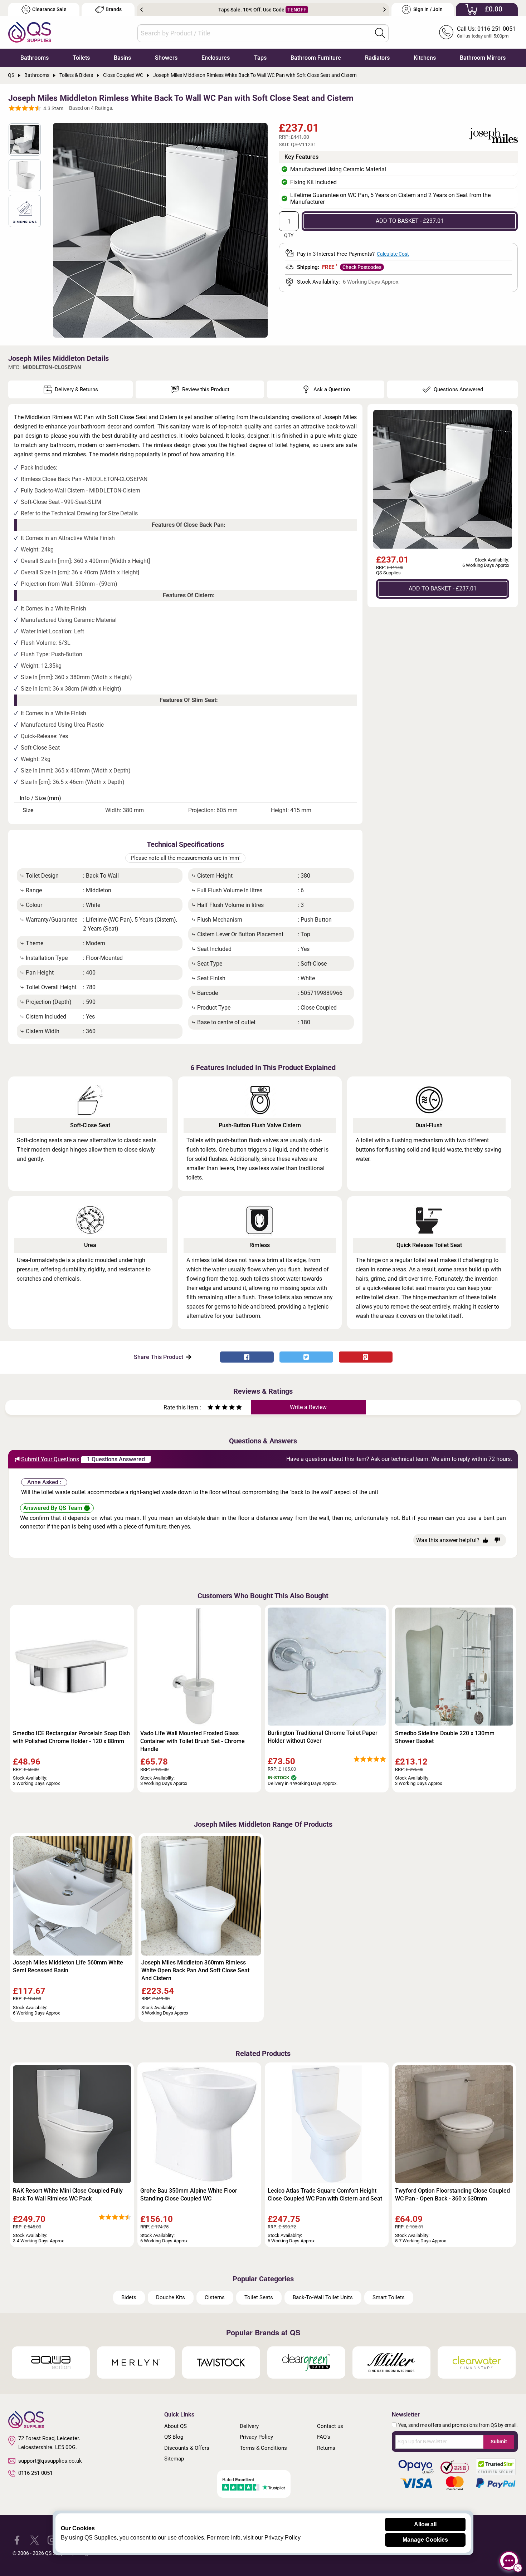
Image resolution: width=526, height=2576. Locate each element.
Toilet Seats (259, 2297)
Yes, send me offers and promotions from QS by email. (458, 2425)
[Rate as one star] (210, 1408)
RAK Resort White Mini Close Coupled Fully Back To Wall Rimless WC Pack (68, 2195)
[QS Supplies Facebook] (17, 2540)
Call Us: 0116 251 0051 (486, 29)
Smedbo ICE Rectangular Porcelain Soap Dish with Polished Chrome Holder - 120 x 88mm (71, 1737)
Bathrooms (35, 58)
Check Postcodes (362, 267)
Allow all (425, 2524)
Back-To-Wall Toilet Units (323, 2297)
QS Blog (174, 2437)
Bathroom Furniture (316, 58)
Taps (260, 58)
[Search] (380, 33)
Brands (114, 9)
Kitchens (425, 58)
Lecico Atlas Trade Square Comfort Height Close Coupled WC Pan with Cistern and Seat (325, 2195)
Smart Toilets (389, 2297)
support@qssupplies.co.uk (50, 2461)
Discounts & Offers (187, 2448)
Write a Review (308, 1407)
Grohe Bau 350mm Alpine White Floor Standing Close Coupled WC (189, 2195)
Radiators (377, 58)
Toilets (81, 58)
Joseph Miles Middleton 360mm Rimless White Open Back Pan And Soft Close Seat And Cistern (195, 1970)
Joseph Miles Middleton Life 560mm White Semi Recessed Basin (68, 1966)
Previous (142, 10)
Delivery (249, 2426)
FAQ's (324, 2437)
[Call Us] (446, 32)
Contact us (330, 2426)
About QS (176, 2426)
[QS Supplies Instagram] (52, 2540)
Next (384, 10)
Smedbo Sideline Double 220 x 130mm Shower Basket (445, 1737)
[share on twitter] (306, 1357)
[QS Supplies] (30, 32)
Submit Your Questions (50, 1459)
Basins (122, 58)
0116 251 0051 (35, 2473)
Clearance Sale (49, 9)
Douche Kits (171, 2297)
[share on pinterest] (366, 1357)
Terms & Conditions (263, 2448)
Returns (326, 2448)
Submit (499, 2442)
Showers (166, 58)
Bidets (129, 2297)
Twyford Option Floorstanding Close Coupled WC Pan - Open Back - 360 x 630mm (452, 2195)
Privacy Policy (256, 2437)
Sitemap (174, 2459)
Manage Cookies (425, 2540)
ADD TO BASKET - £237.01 (410, 221)
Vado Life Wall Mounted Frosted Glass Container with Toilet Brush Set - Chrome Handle (193, 1741)
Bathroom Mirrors (483, 58)
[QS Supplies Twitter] (35, 2540)
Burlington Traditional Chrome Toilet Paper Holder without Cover (323, 1737)
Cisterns (215, 2297)
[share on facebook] (247, 1357)
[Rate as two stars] (214, 1408)
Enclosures (216, 58)
